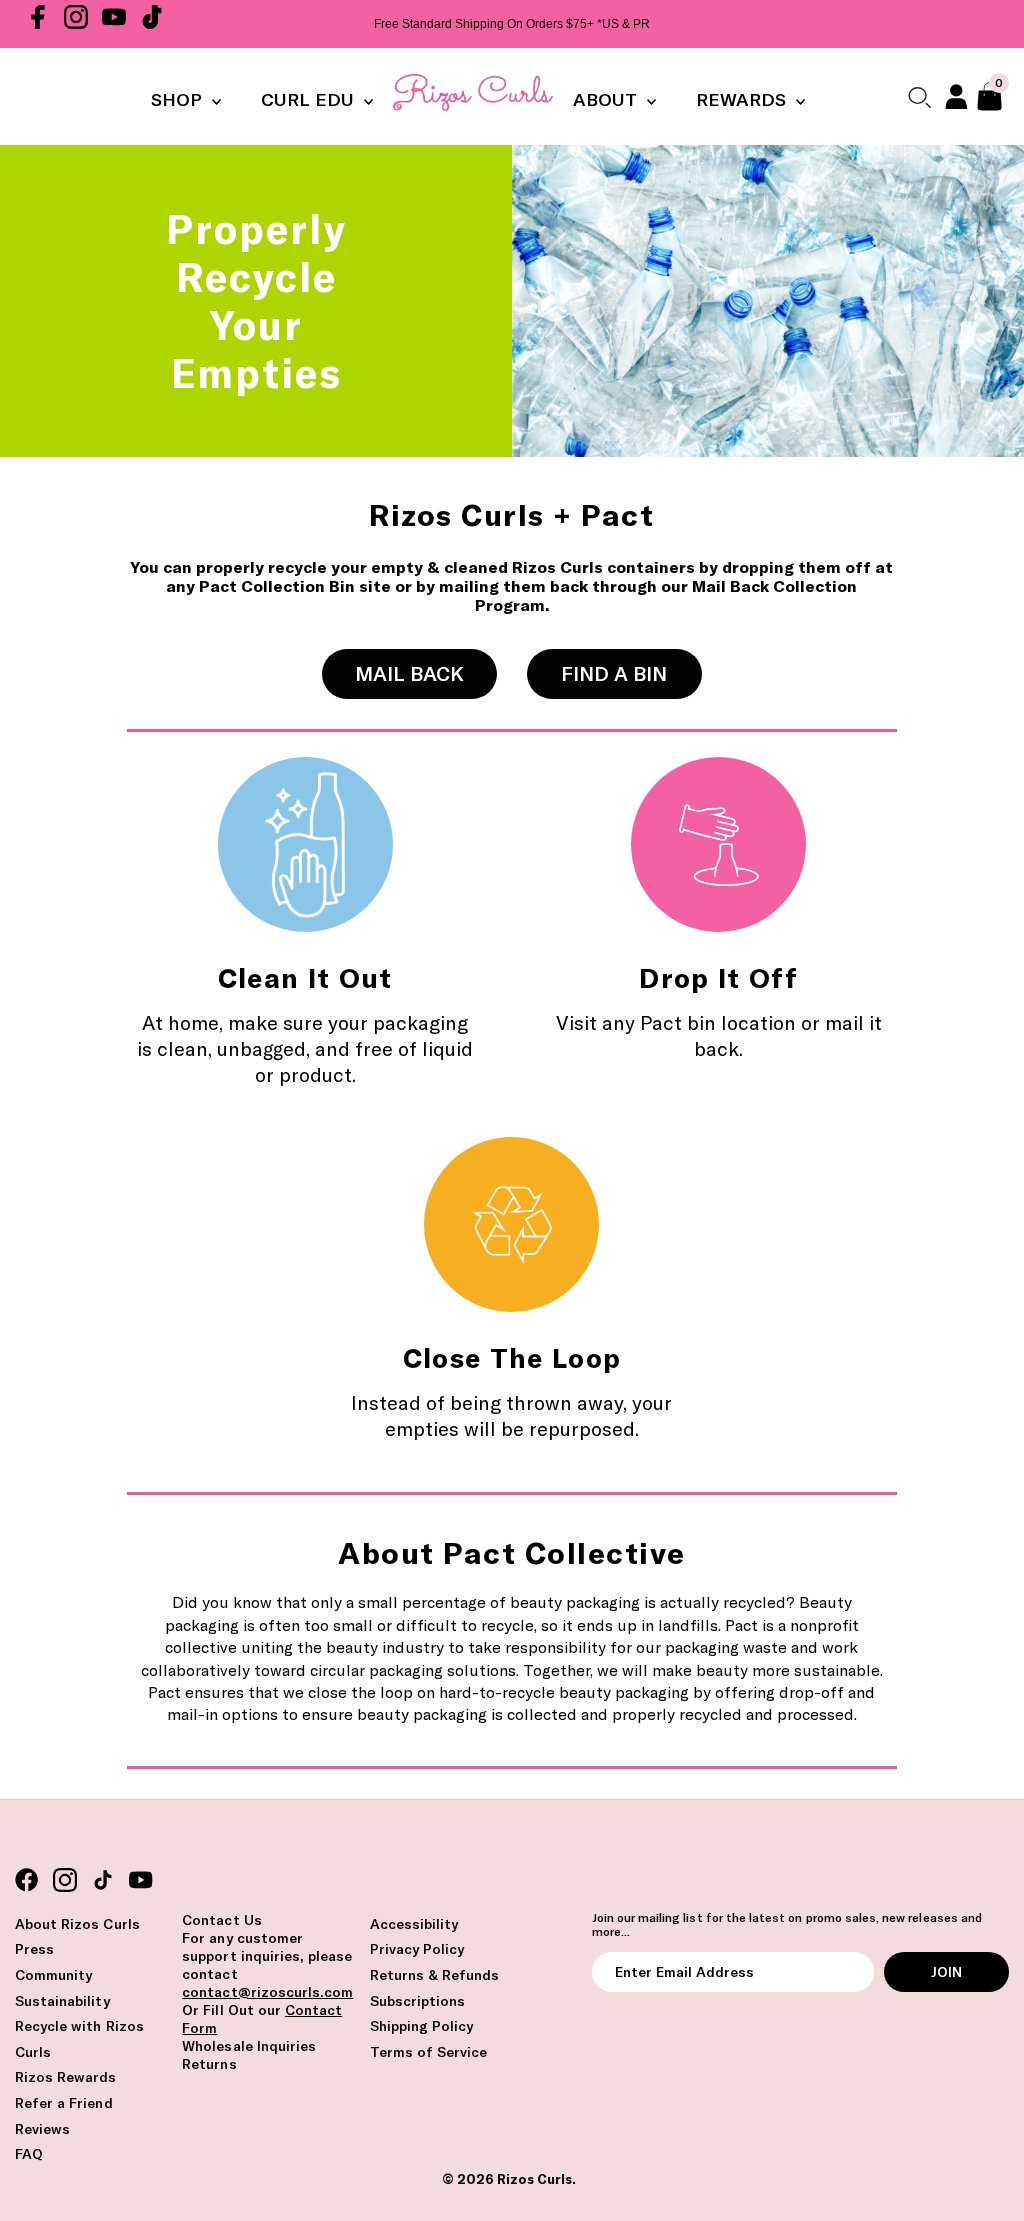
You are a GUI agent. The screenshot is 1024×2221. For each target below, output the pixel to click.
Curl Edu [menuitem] (310, 99)
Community (53, 1975)
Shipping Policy (422, 2026)
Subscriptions (418, 2001)
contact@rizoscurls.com (267, 1992)
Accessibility (414, 1924)
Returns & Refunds (435, 1975)
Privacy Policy (417, 1949)
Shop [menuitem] (179, 99)
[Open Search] (919, 96)
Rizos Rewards (66, 2077)
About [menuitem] (607, 99)
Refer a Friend (64, 2103)
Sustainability (62, 2001)
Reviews (42, 2129)
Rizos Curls (534, 2179)
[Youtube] (114, 24)
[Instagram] (76, 24)
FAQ (29, 2154)
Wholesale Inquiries (249, 2046)
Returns (209, 2064)
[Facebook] (38, 24)
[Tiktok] (152, 24)
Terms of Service (429, 2052)
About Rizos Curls (77, 1924)
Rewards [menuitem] (743, 99)
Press (34, 1949)
